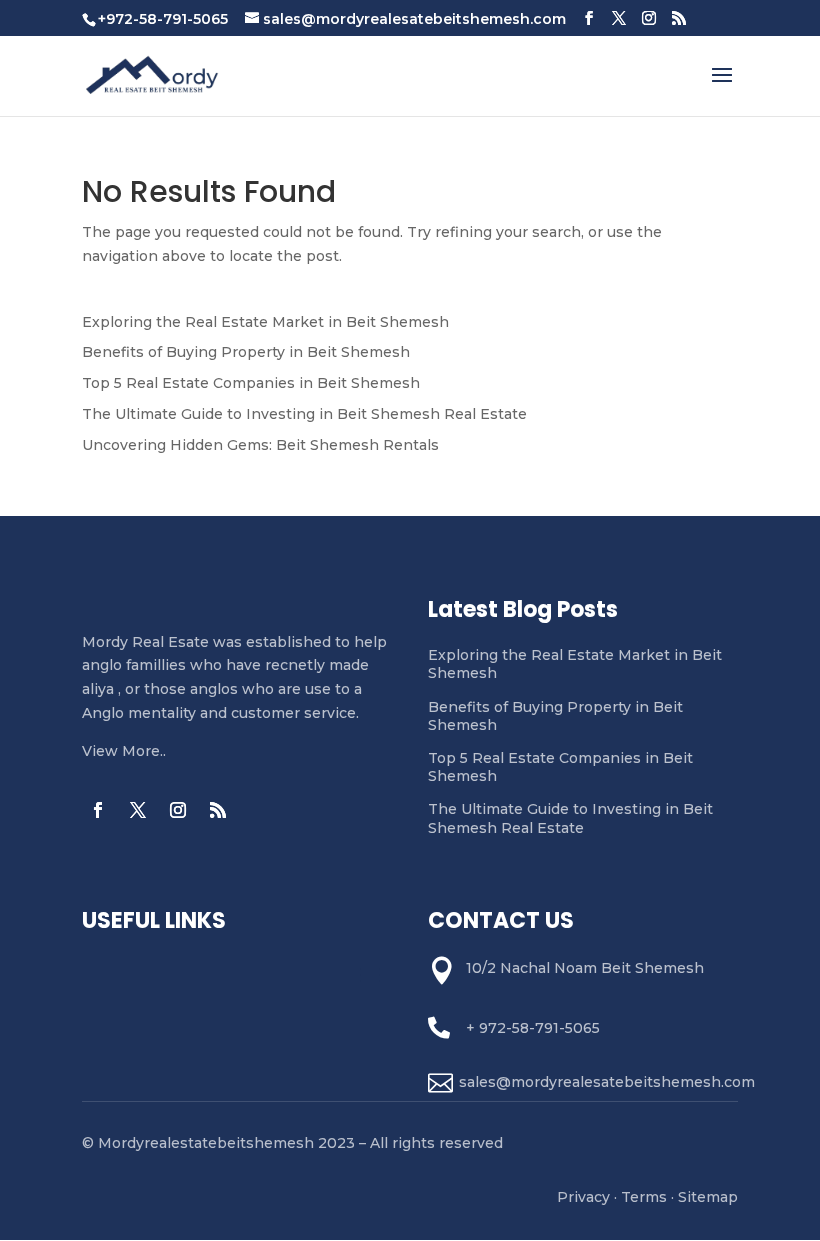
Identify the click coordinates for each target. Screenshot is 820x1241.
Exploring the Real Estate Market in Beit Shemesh (265, 322)
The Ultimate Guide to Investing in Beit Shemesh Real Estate (304, 414)
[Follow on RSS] (218, 810)
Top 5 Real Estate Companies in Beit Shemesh (251, 383)
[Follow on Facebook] (98, 810)
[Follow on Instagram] (178, 810)
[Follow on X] (138, 810)
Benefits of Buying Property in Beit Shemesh (246, 352)
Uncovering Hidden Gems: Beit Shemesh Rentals (260, 445)
